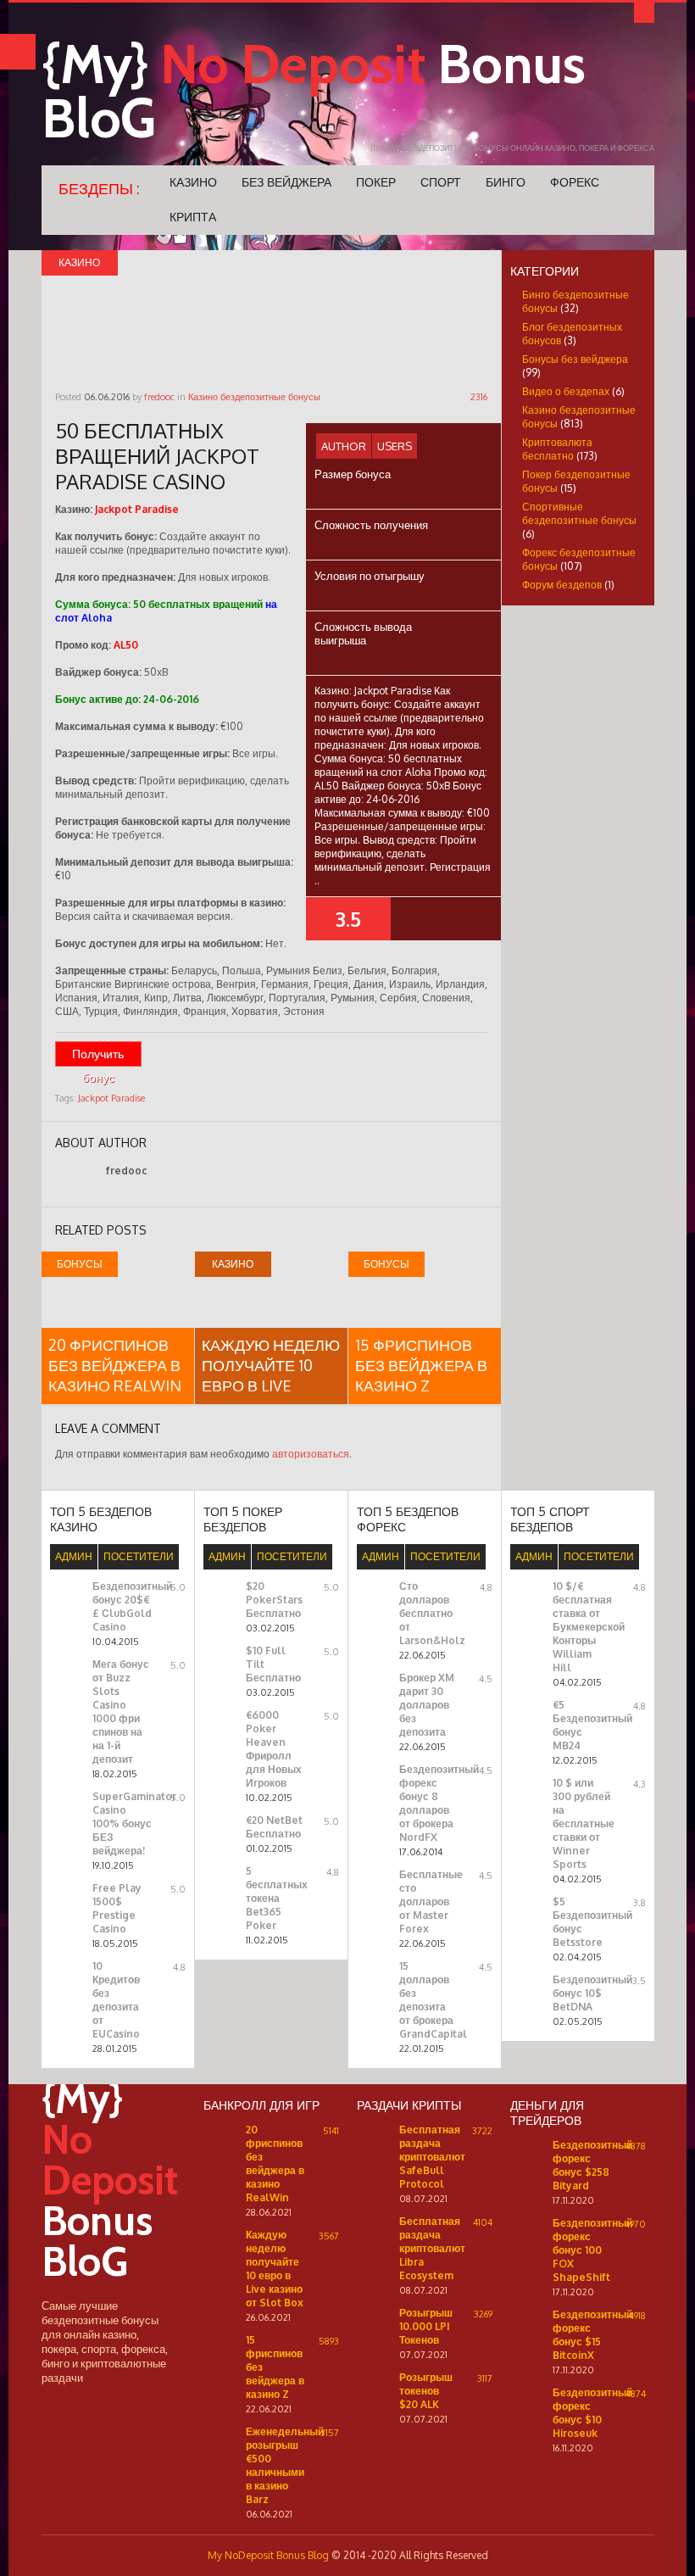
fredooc (159, 397)
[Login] (644, 13)
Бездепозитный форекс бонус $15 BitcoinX (592, 2335)
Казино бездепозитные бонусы (254, 397)
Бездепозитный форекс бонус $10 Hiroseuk (592, 2413)
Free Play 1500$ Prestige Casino (117, 1908)
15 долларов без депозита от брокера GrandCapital (433, 2000)
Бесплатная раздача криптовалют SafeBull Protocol (432, 2157)
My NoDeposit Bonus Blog (268, 2555)
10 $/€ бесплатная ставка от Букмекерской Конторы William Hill (589, 1627)
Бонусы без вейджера (575, 359)
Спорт (441, 182)
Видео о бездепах (566, 391)
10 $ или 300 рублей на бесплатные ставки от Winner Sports (584, 1823)
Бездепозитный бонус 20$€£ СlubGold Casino (132, 1606)
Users (395, 446)
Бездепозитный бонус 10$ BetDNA (592, 1993)
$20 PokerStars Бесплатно (274, 1600)
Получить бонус (98, 1057)
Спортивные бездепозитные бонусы (579, 513)
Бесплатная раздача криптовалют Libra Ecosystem (432, 2248)
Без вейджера (286, 182)
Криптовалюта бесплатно (557, 449)
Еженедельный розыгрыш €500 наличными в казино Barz (285, 2465)
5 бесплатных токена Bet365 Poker (277, 1898)
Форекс (575, 182)
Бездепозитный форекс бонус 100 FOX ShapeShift (592, 2250)
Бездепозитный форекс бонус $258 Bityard (592, 2165)
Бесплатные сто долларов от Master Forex (431, 1901)
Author (344, 446)
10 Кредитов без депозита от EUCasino (116, 2000)
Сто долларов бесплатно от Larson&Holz (432, 1613)
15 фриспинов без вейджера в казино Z (421, 1365)
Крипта (193, 217)
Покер (376, 182)
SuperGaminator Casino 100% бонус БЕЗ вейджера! (134, 1823)
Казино (193, 182)
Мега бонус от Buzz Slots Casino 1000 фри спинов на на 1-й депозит (121, 1712)
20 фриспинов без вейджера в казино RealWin (115, 1365)
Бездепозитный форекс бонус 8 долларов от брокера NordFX (439, 1803)
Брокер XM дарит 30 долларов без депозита (427, 1705)
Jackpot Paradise (111, 1098)
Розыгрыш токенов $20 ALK (426, 2391)
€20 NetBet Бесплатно (274, 1827)
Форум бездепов (562, 585)
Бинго (506, 182)
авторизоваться (311, 1454)
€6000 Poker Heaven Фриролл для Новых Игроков (274, 1749)
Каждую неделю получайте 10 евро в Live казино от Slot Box (271, 1386)
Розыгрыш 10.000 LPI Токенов (426, 2326)
